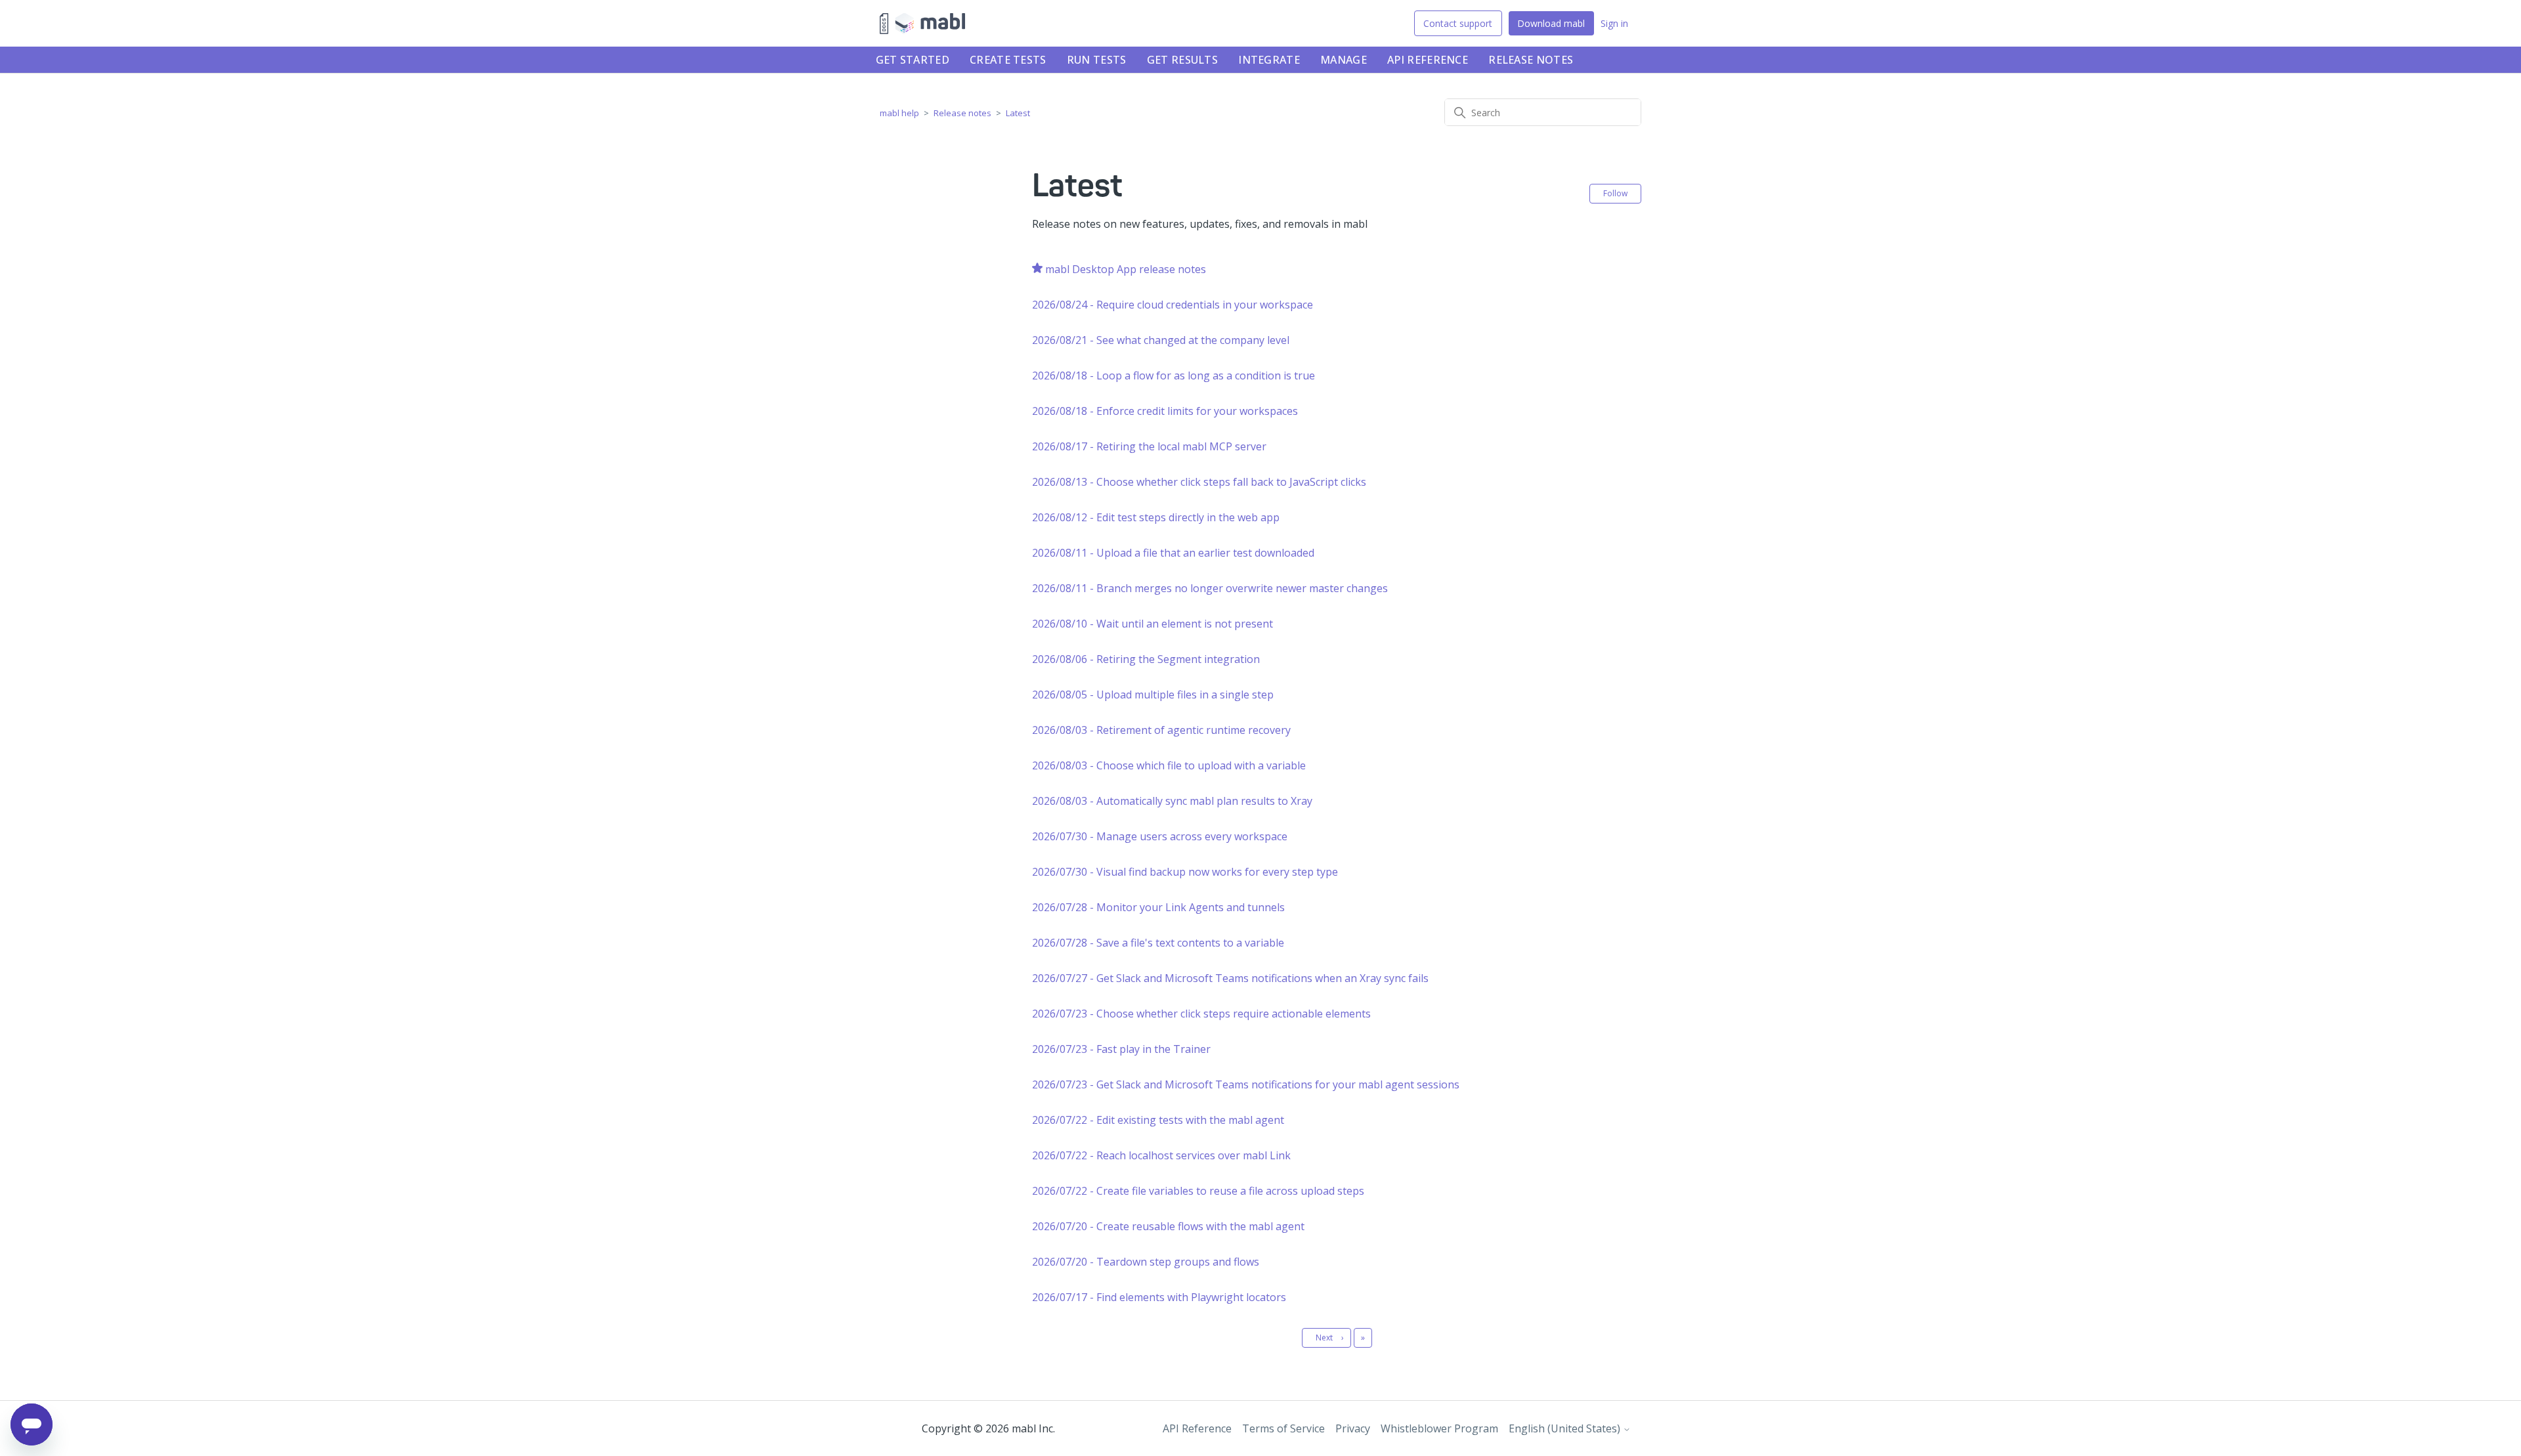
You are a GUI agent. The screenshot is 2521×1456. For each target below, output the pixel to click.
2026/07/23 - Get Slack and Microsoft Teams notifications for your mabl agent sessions (1246, 1084)
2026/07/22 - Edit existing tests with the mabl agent (1158, 1120)
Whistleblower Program (1439, 1428)
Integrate (1269, 60)
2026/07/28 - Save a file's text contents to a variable (1158, 943)
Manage (1344, 60)
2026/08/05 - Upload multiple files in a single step (1153, 695)
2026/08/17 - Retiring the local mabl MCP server (1149, 446)
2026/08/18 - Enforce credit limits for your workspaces (1165, 411)
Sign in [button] (1614, 23)
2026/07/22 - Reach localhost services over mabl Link (1161, 1155)
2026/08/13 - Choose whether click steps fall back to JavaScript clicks (1199, 482)
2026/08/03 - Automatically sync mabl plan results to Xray (1172, 801)
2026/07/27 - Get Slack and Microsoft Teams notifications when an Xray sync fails (1230, 978)
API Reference (1428, 60)
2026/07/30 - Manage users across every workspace (1160, 836)
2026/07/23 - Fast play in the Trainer (1121, 1049)
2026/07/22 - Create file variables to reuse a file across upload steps (1198, 1191)
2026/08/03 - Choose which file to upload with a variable (1169, 765)
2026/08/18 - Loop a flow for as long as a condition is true (1174, 375)
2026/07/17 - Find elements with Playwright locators (1159, 1297)
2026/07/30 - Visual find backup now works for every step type (1185, 872)
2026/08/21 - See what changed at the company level (1161, 340)
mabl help (899, 113)
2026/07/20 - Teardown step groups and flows (1146, 1262)
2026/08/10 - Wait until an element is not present (1153, 624)
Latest (1018, 113)
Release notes (1531, 60)
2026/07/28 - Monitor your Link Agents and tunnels (1158, 907)
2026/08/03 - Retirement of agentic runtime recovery (1161, 730)
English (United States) (1566, 1428)
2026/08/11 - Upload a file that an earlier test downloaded (1173, 553)
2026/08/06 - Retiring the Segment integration (1146, 659)
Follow (1615, 193)
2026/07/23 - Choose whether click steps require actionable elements (1201, 1014)
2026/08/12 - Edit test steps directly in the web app (1156, 517)
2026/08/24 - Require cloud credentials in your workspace (1173, 305)
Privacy (1353, 1428)
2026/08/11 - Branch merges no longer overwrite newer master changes (1210, 588)
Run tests (1097, 60)
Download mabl (1551, 23)
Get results (1182, 60)
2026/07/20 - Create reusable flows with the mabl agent (1168, 1226)
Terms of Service (1283, 1428)
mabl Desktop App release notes (1126, 269)
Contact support (1458, 23)
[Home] (922, 24)
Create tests (1008, 60)
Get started (913, 60)
